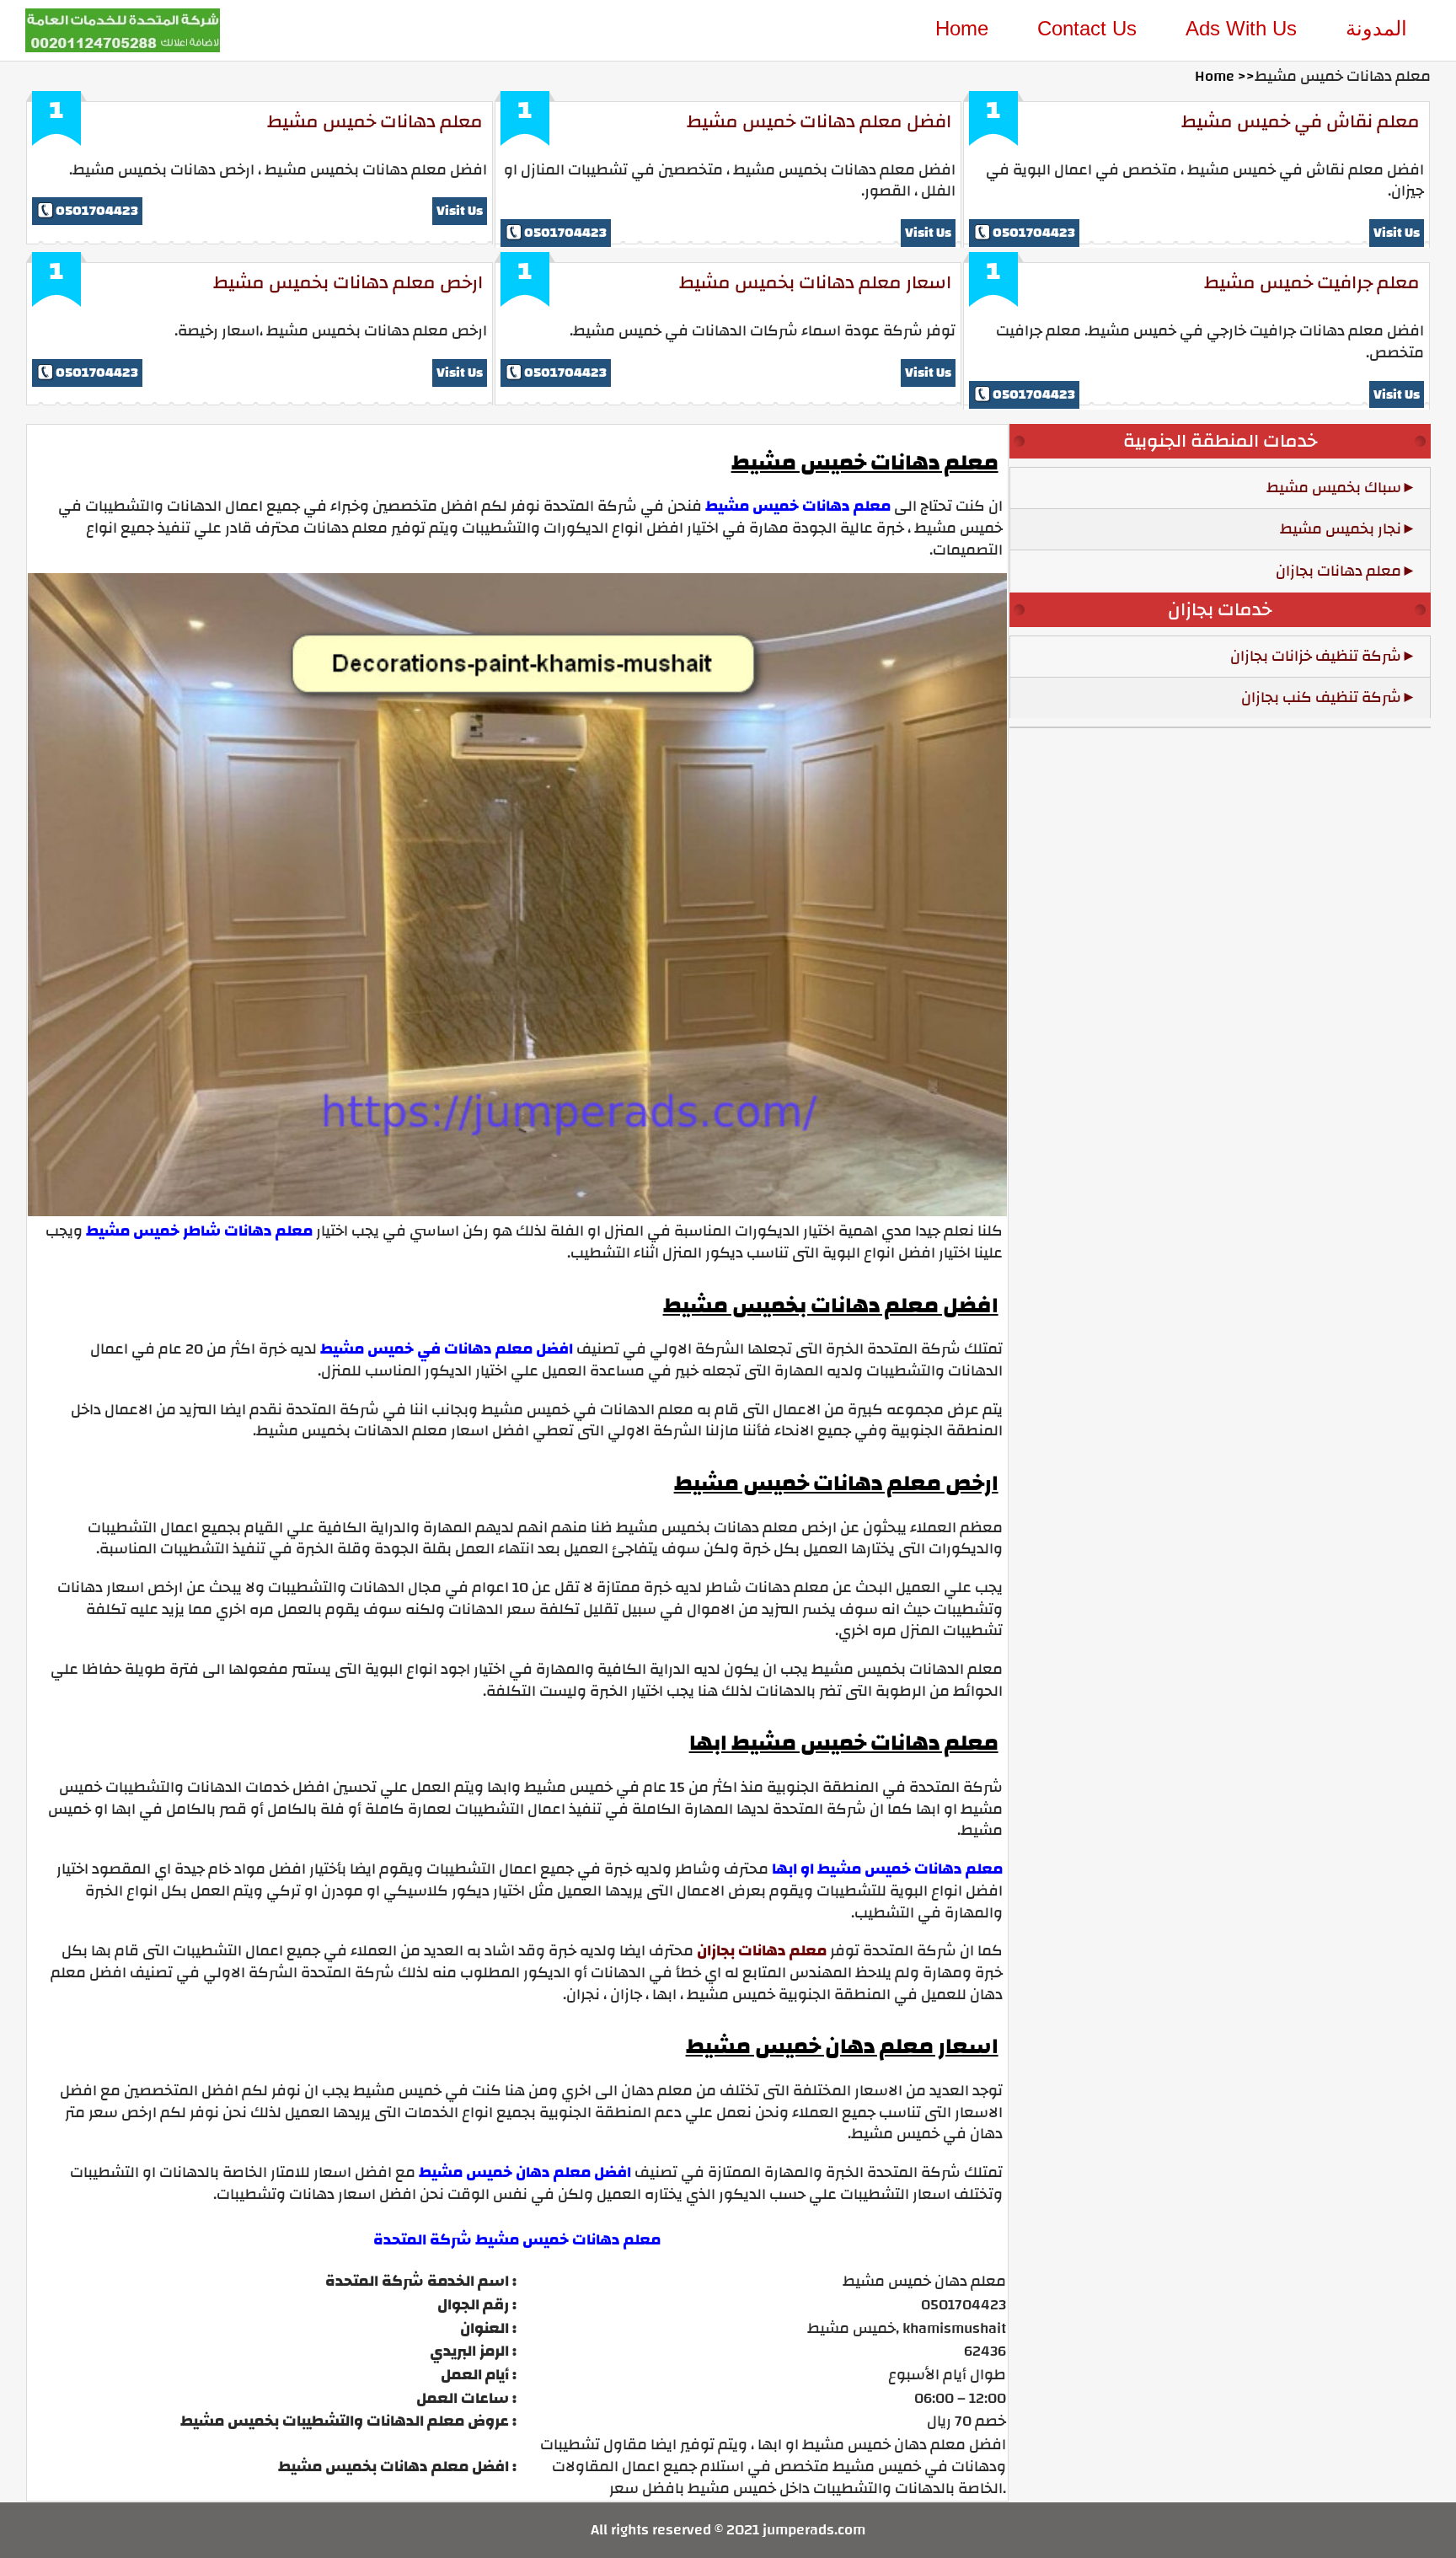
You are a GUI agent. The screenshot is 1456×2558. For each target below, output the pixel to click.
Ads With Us (1241, 28)
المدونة (1376, 28)
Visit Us (460, 211)
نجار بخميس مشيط (1341, 529)
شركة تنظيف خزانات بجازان (1316, 656)
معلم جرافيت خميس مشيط (1312, 282)
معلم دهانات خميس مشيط (375, 121)
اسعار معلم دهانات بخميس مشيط (815, 282)
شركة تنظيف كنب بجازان (1321, 697)
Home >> (1225, 76)
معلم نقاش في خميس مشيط (1301, 121)
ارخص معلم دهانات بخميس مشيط (348, 282)
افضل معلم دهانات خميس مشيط (819, 121)
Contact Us (1087, 28)
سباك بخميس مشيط (1334, 488)
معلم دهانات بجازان (762, 1951)
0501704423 (97, 211)
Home (962, 28)
